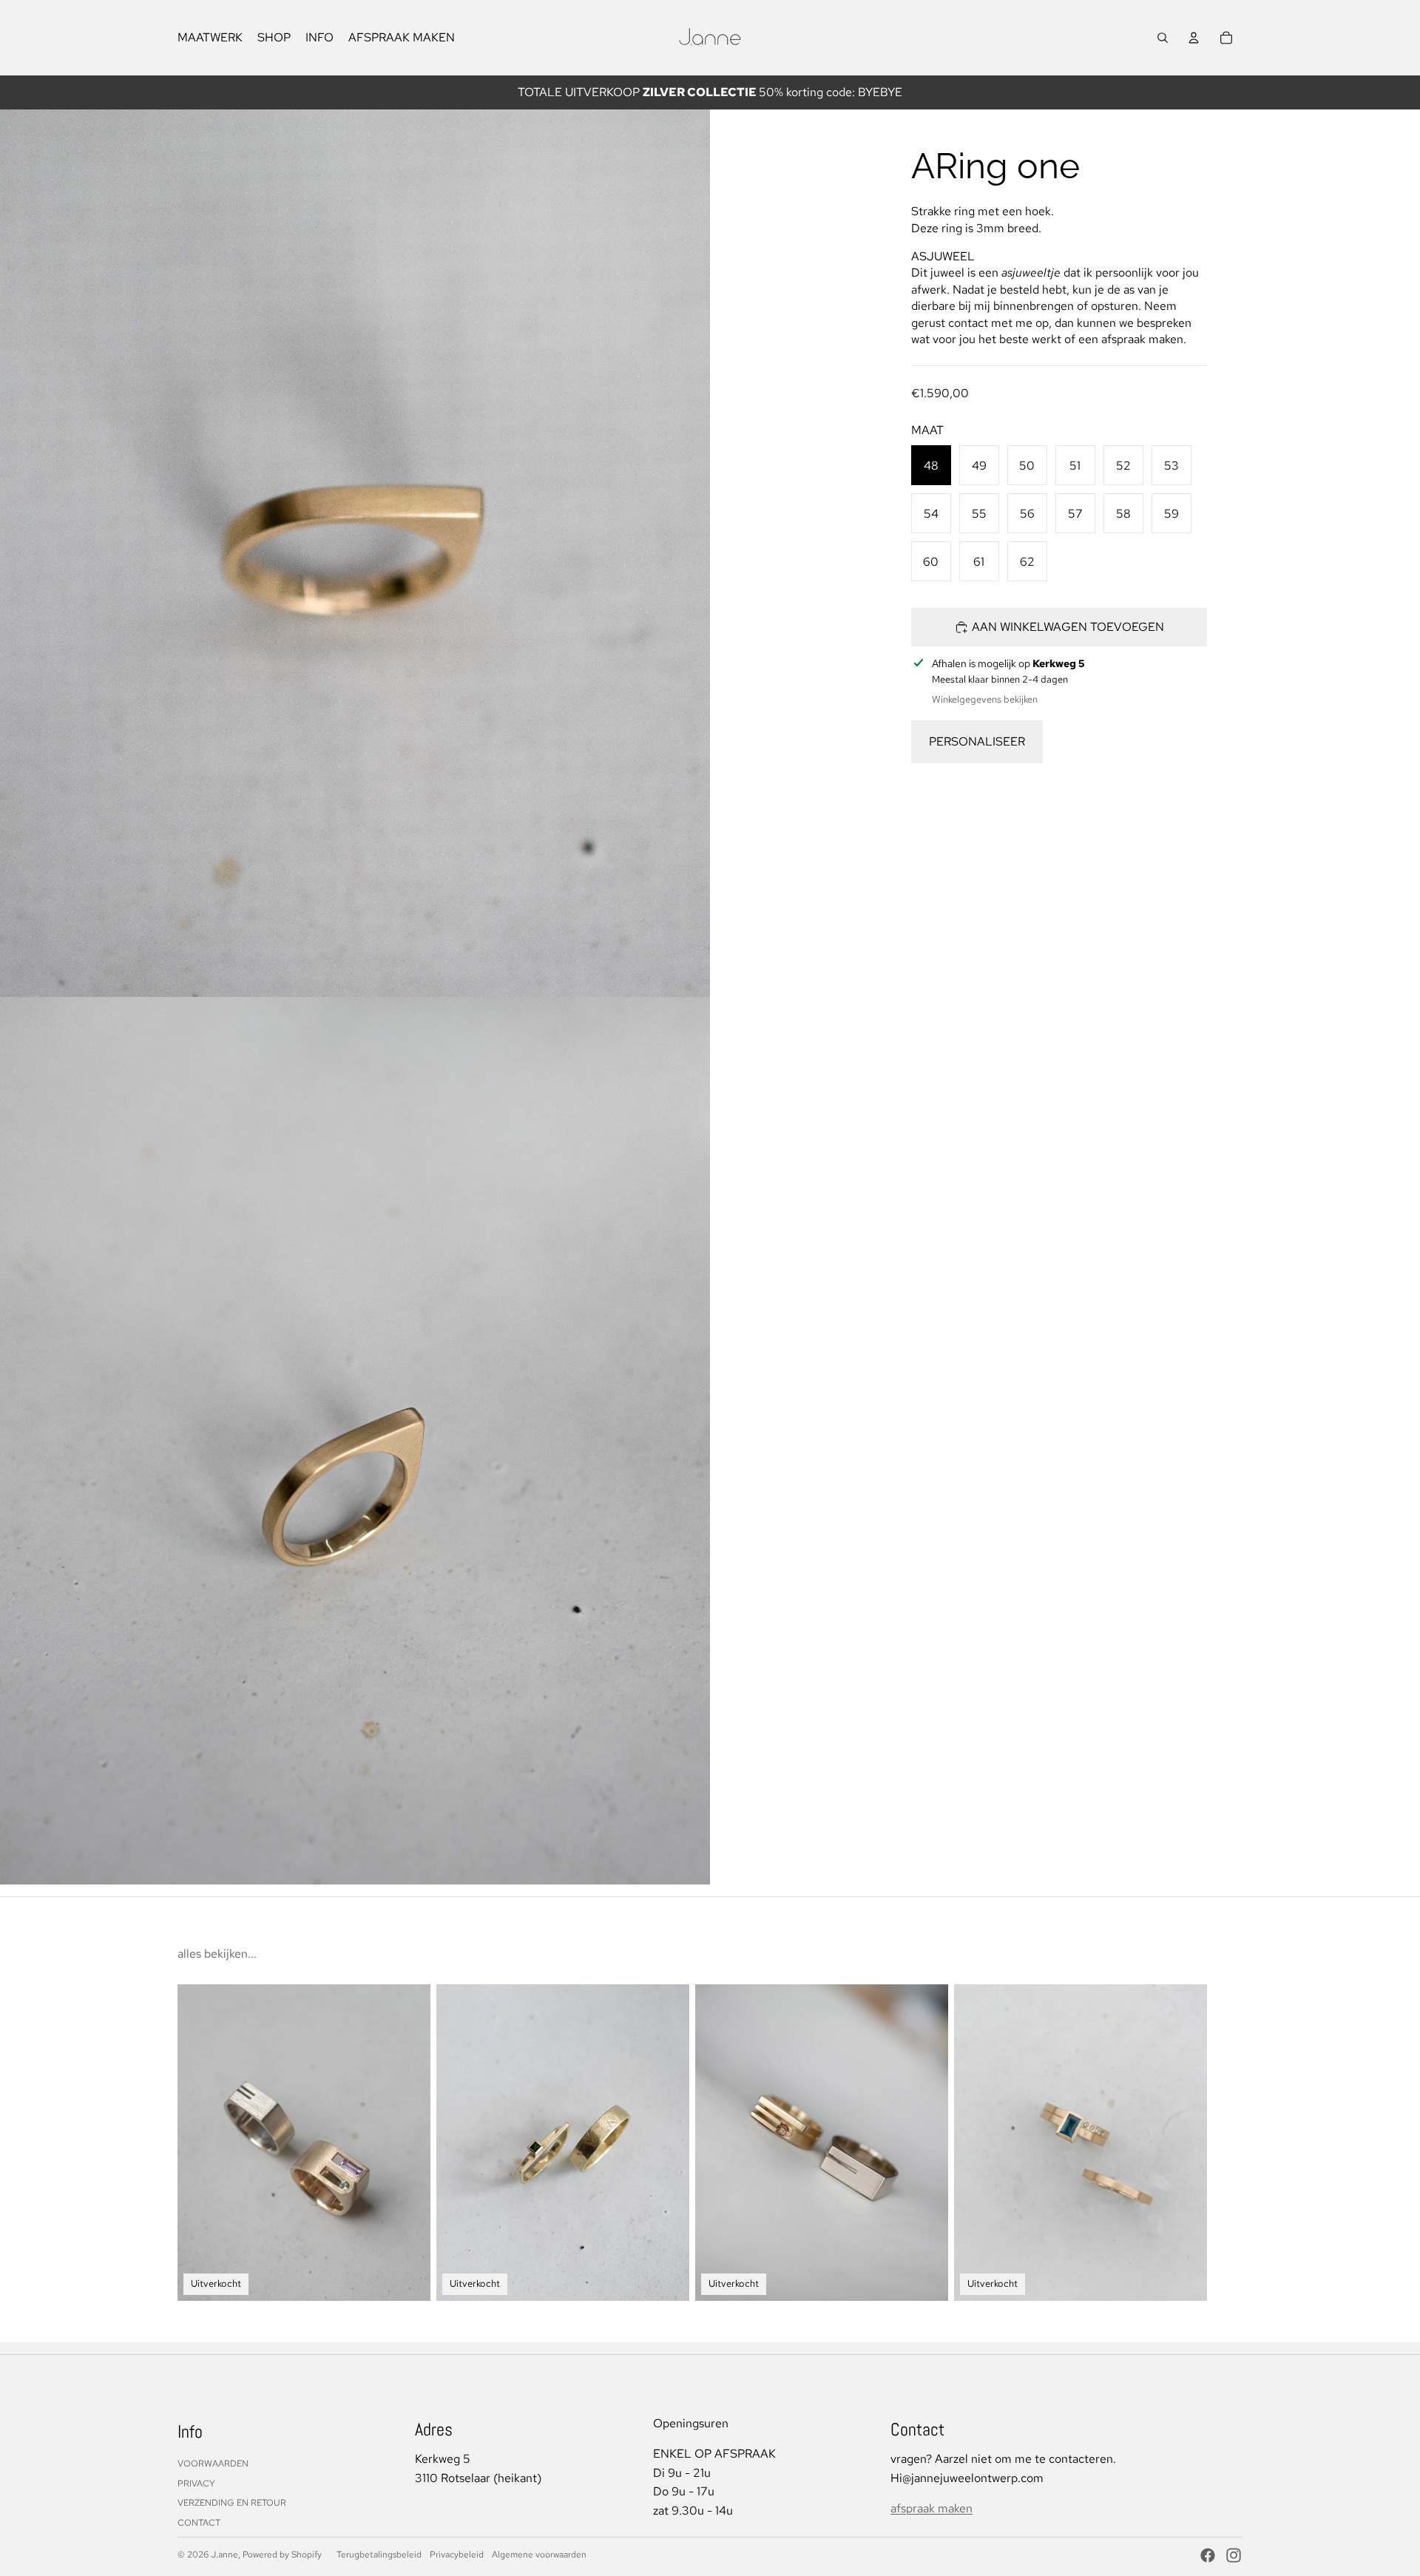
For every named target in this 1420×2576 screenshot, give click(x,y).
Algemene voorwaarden (539, 2555)
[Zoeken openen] (1163, 38)
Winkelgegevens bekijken (985, 699)
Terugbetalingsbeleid (379, 2555)
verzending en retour (232, 2503)
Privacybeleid (457, 2555)
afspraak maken (932, 2508)
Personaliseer (977, 741)
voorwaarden (213, 2464)
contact (199, 2523)
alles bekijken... (217, 1954)
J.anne (224, 2555)
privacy (196, 2484)
